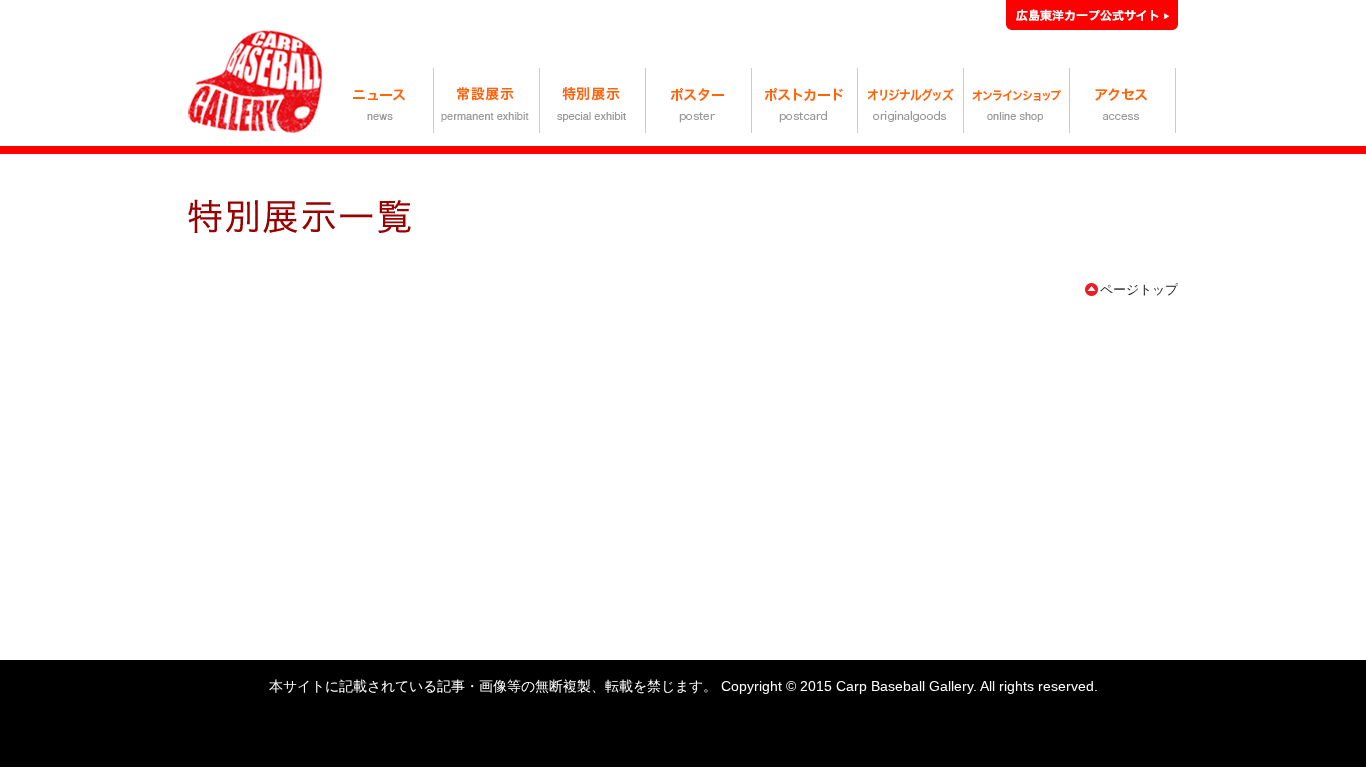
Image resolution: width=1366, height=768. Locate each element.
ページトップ (1139, 289)
